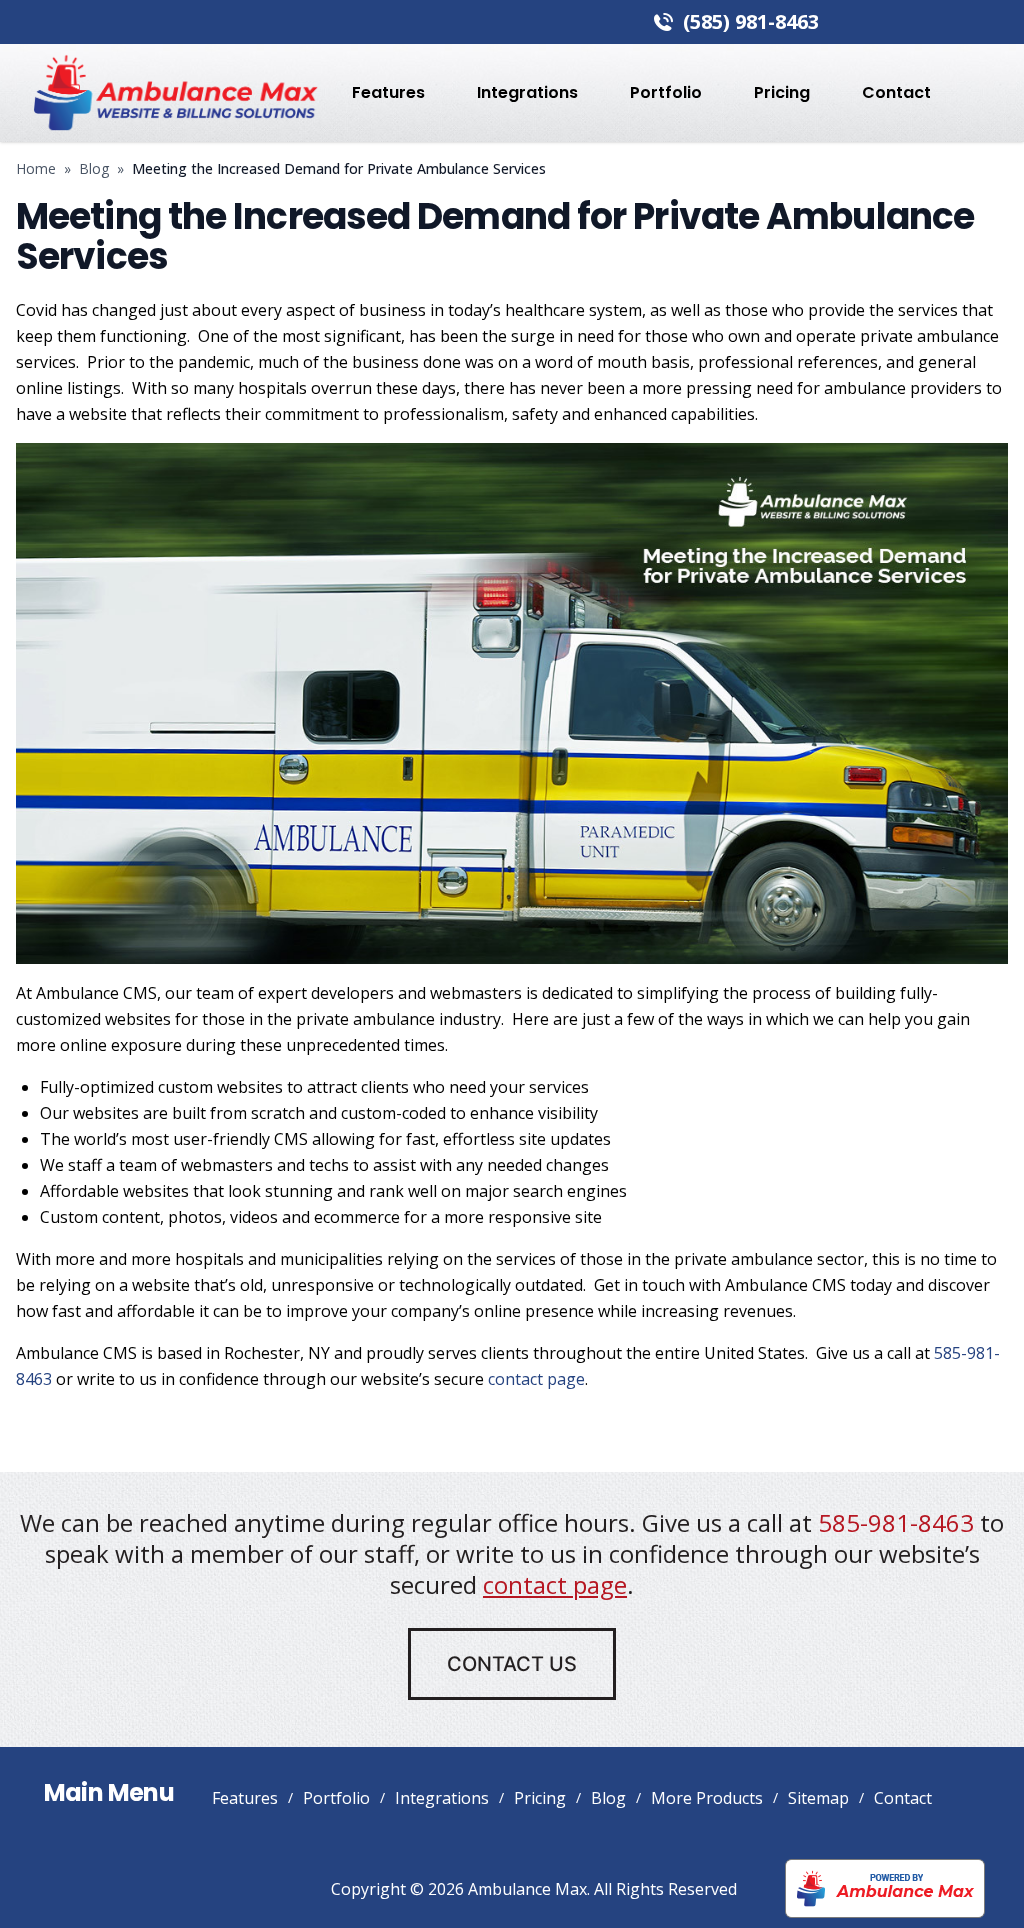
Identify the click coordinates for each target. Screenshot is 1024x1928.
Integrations (527, 92)
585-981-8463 (899, 1522)
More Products (707, 1798)
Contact (896, 92)
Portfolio (666, 92)
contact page (536, 1379)
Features (388, 92)
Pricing (782, 92)
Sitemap (818, 1798)
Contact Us (512, 1664)
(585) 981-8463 (751, 21)
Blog (94, 168)
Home (36, 168)
